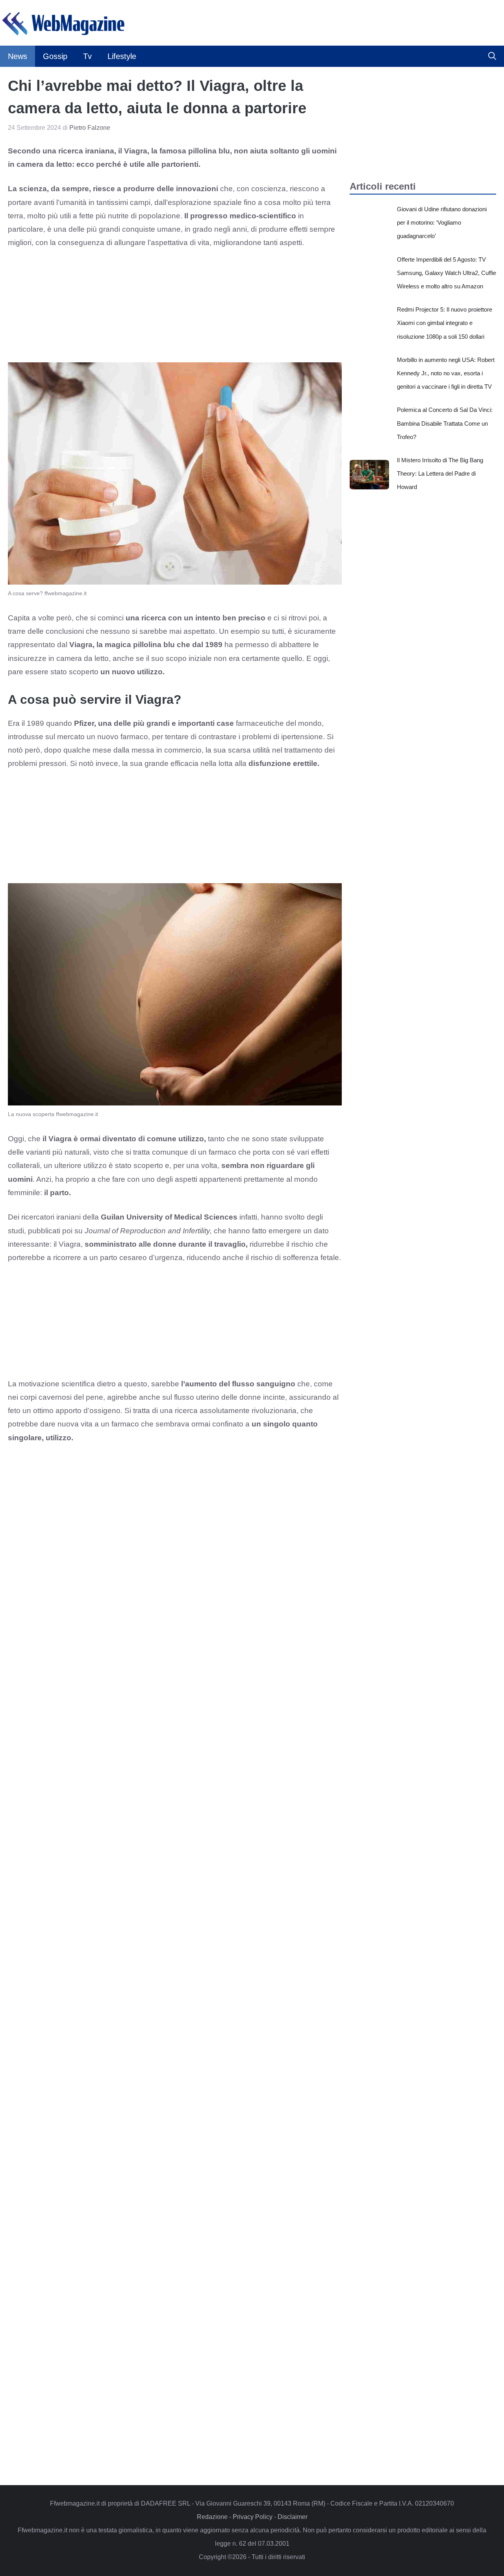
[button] (492, 56)
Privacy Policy (253, 2517)
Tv (87, 56)
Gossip (55, 56)
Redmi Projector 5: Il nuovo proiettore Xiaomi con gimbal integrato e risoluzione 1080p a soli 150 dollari (445, 323)
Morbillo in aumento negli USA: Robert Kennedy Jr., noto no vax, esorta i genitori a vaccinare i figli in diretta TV (446, 373)
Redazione (212, 2517)
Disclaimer (293, 2517)
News (18, 56)
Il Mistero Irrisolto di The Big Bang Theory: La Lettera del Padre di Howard (440, 473)
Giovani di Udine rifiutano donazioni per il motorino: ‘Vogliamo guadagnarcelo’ (442, 222)
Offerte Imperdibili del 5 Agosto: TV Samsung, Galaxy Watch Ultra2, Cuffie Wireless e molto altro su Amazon (447, 273)
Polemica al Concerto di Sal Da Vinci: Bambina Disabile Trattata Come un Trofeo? (445, 423)
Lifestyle (122, 56)
